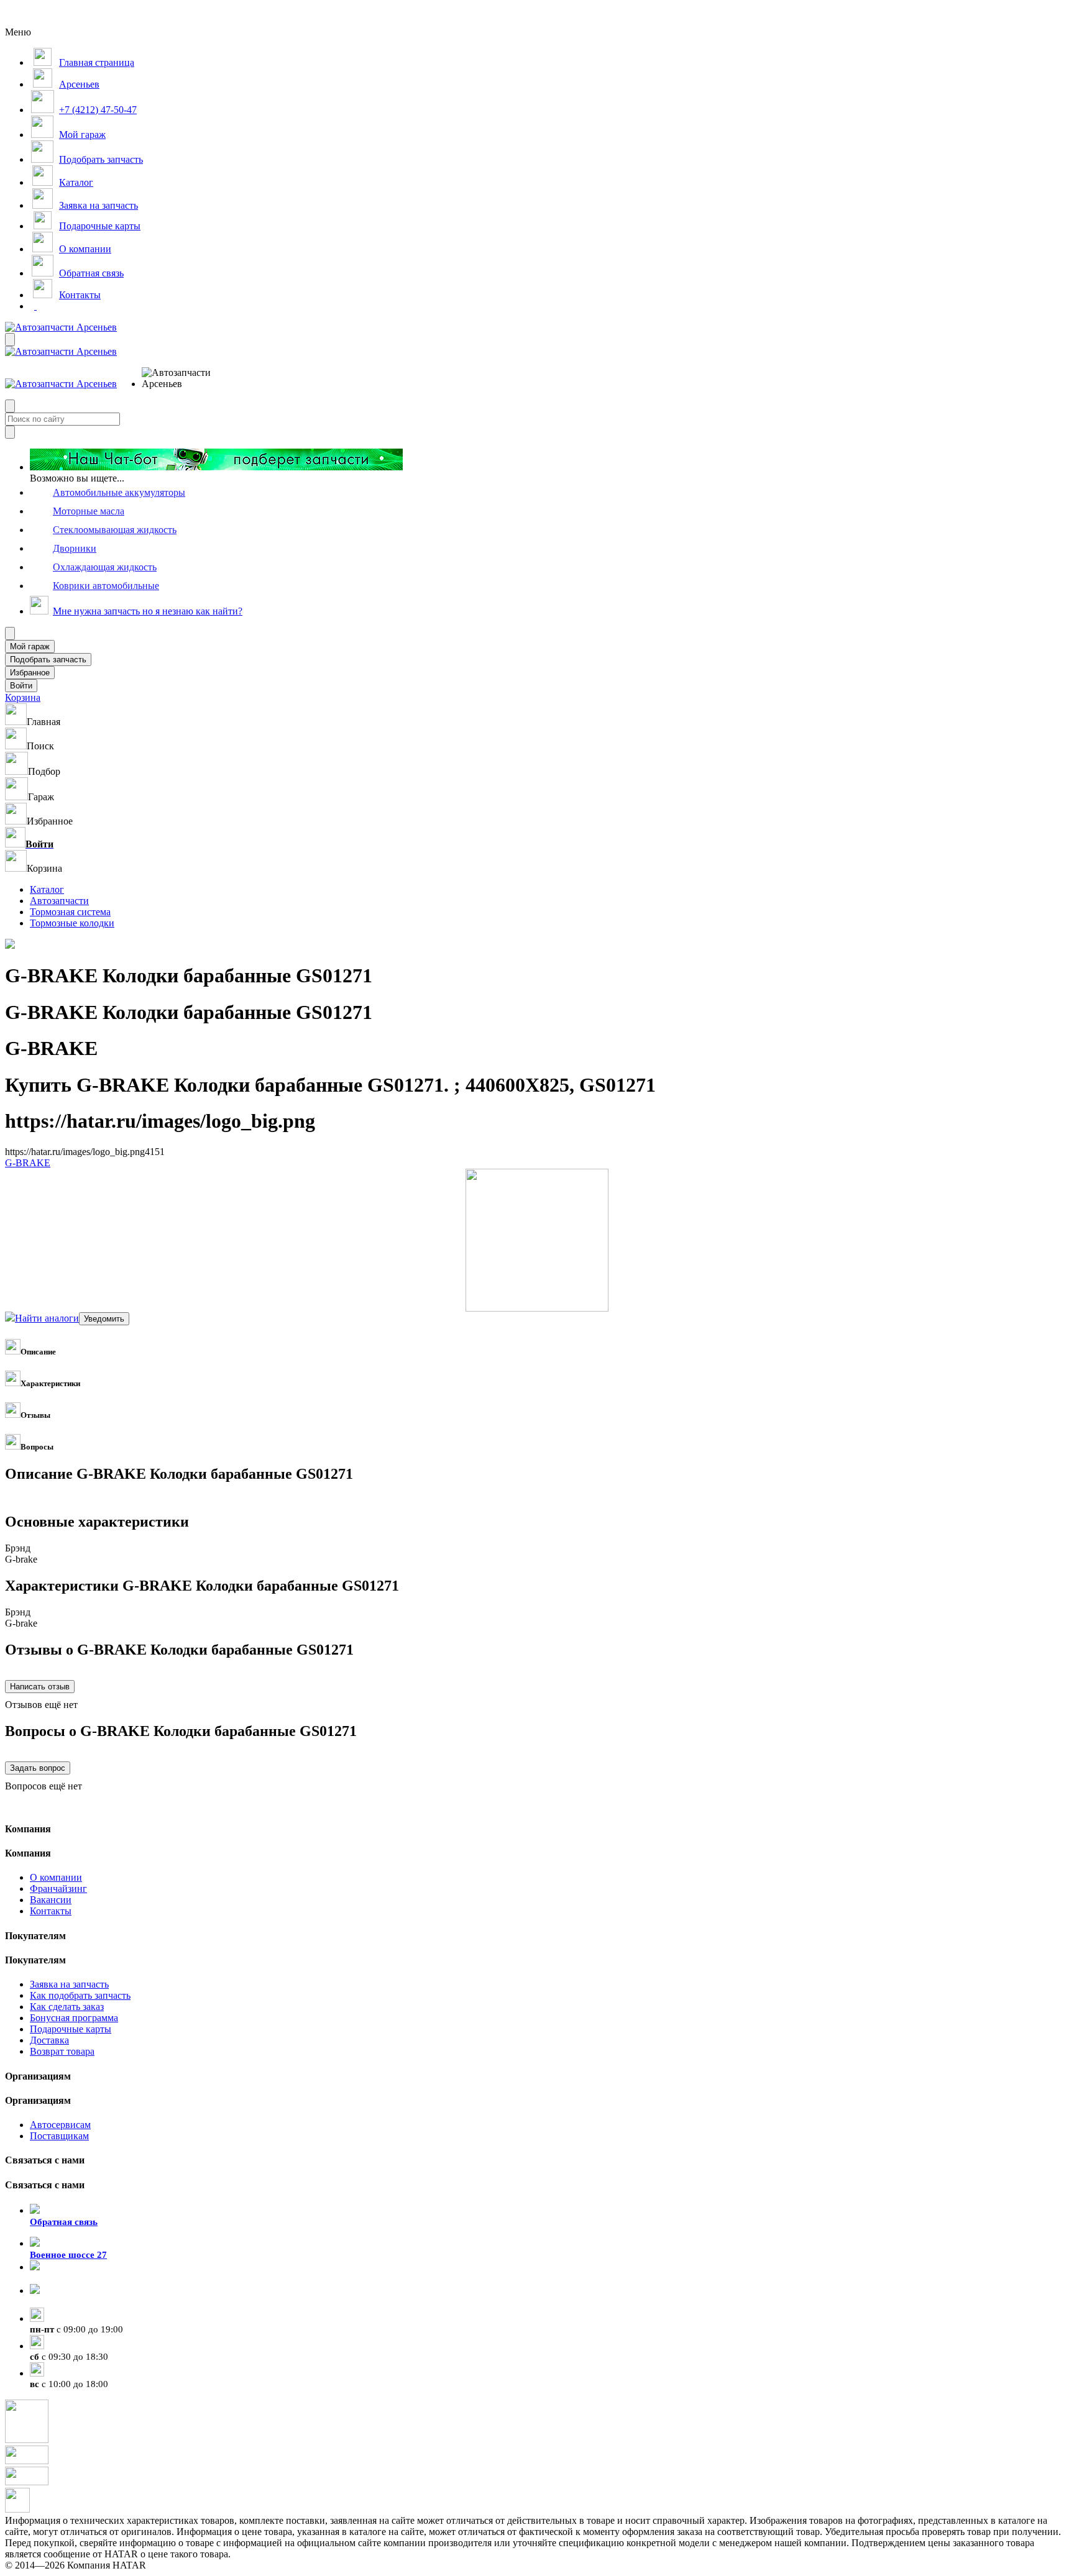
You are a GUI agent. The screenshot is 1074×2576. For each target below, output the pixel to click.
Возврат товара (62, 2051)
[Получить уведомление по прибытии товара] (104, 1318)
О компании (56, 1877)
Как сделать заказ (67, 2007)
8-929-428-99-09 (63, 2278)
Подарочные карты (71, 2029)
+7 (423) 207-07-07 (68, 2302)
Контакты (51, 1911)
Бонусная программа (74, 2018)
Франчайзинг (58, 1889)
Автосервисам (60, 2125)
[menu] (182, 378)
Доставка (49, 2040)
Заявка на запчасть (69, 1984)
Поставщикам (59, 2136)
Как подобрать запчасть (80, 1995)
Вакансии (51, 1900)
